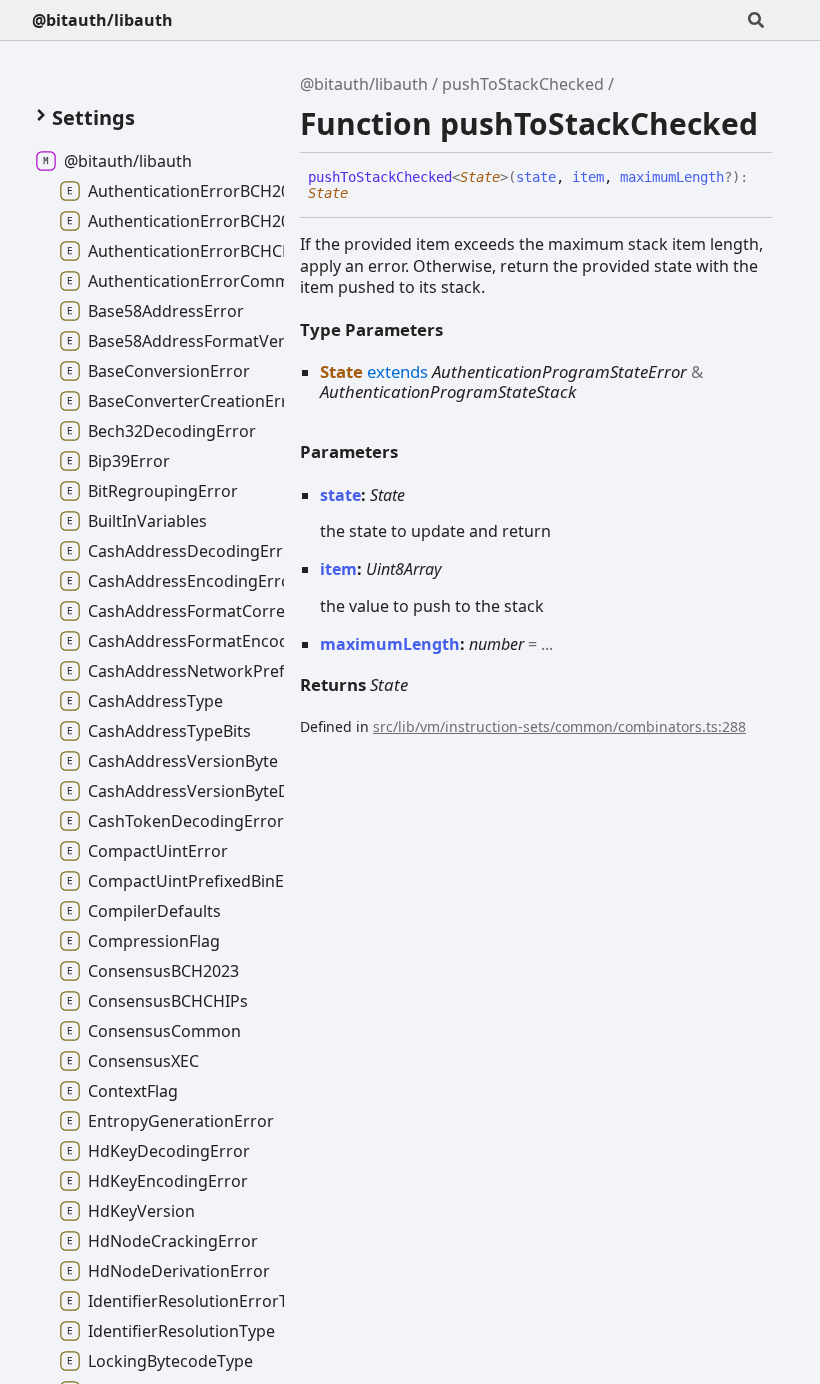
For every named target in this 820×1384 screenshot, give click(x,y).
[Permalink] (363, 194)
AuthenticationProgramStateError (559, 371)
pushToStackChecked (523, 84)
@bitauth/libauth (102, 20)
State (480, 177)
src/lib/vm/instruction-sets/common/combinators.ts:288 (559, 726)
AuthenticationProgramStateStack (448, 391)
